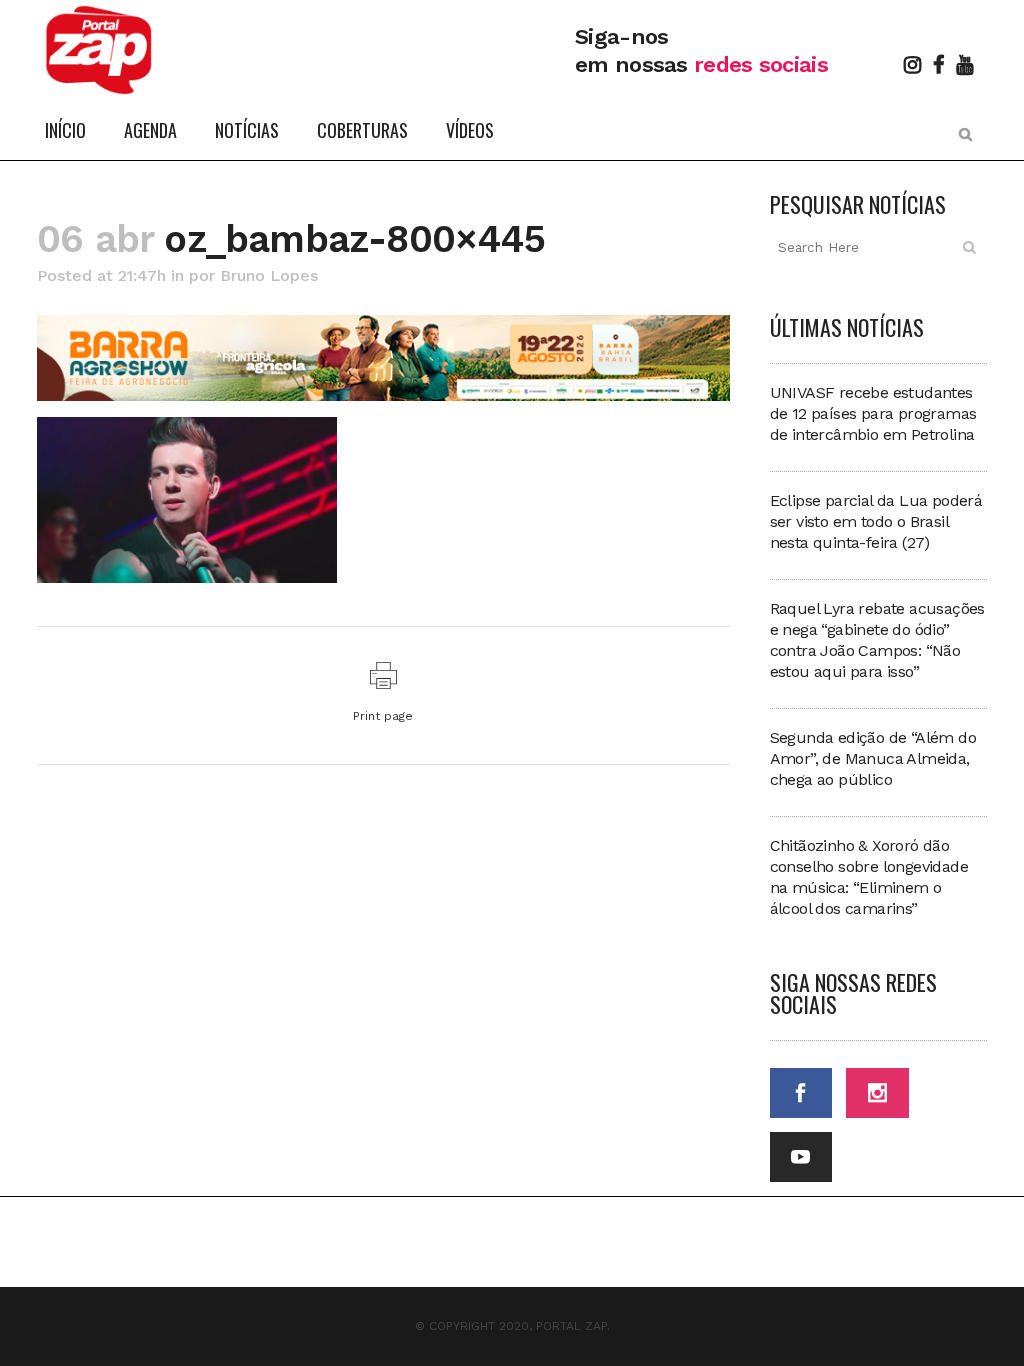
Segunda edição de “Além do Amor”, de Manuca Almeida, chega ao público (873, 758)
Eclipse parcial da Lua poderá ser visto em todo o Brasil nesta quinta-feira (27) (876, 521)
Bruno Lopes (269, 275)
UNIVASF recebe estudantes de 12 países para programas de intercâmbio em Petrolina (873, 413)
